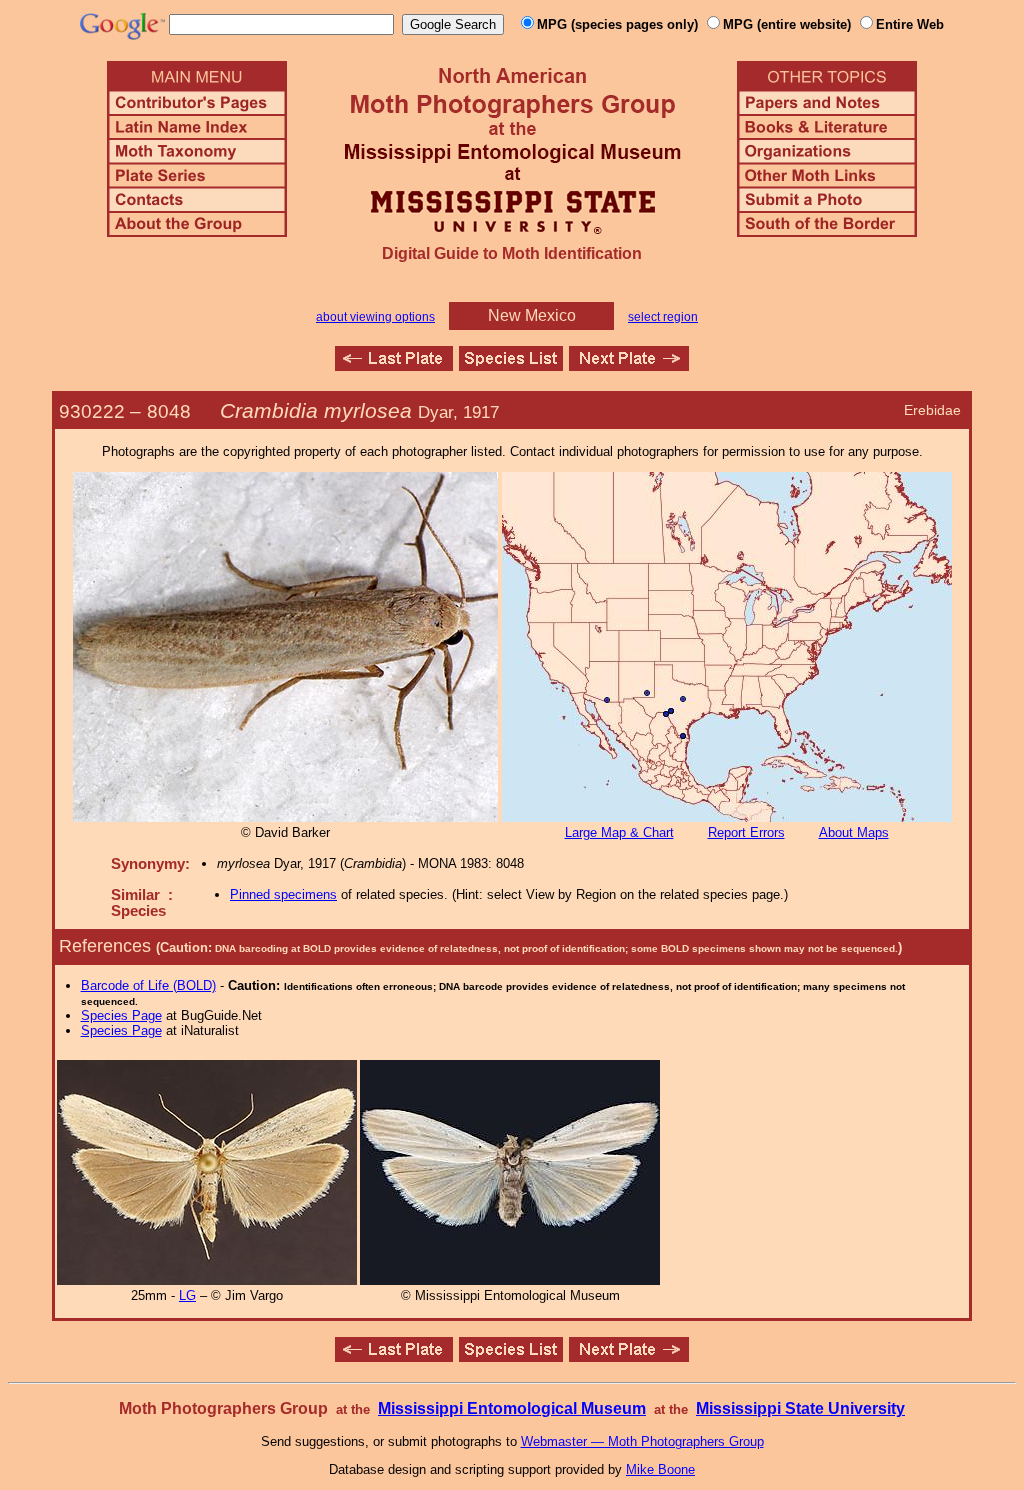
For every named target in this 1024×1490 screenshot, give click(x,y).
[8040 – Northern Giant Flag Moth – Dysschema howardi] (394, 365)
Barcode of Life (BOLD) (148, 985)
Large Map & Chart (619, 832)
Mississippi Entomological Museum (512, 1408)
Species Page (121, 1015)
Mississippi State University (800, 1408)
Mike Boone (660, 1469)
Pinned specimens (283, 894)
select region (663, 317)
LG (187, 1295)
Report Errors (746, 832)
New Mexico (532, 315)
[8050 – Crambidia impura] (629, 365)
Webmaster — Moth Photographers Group (642, 1441)
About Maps (854, 832)
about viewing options (375, 317)
